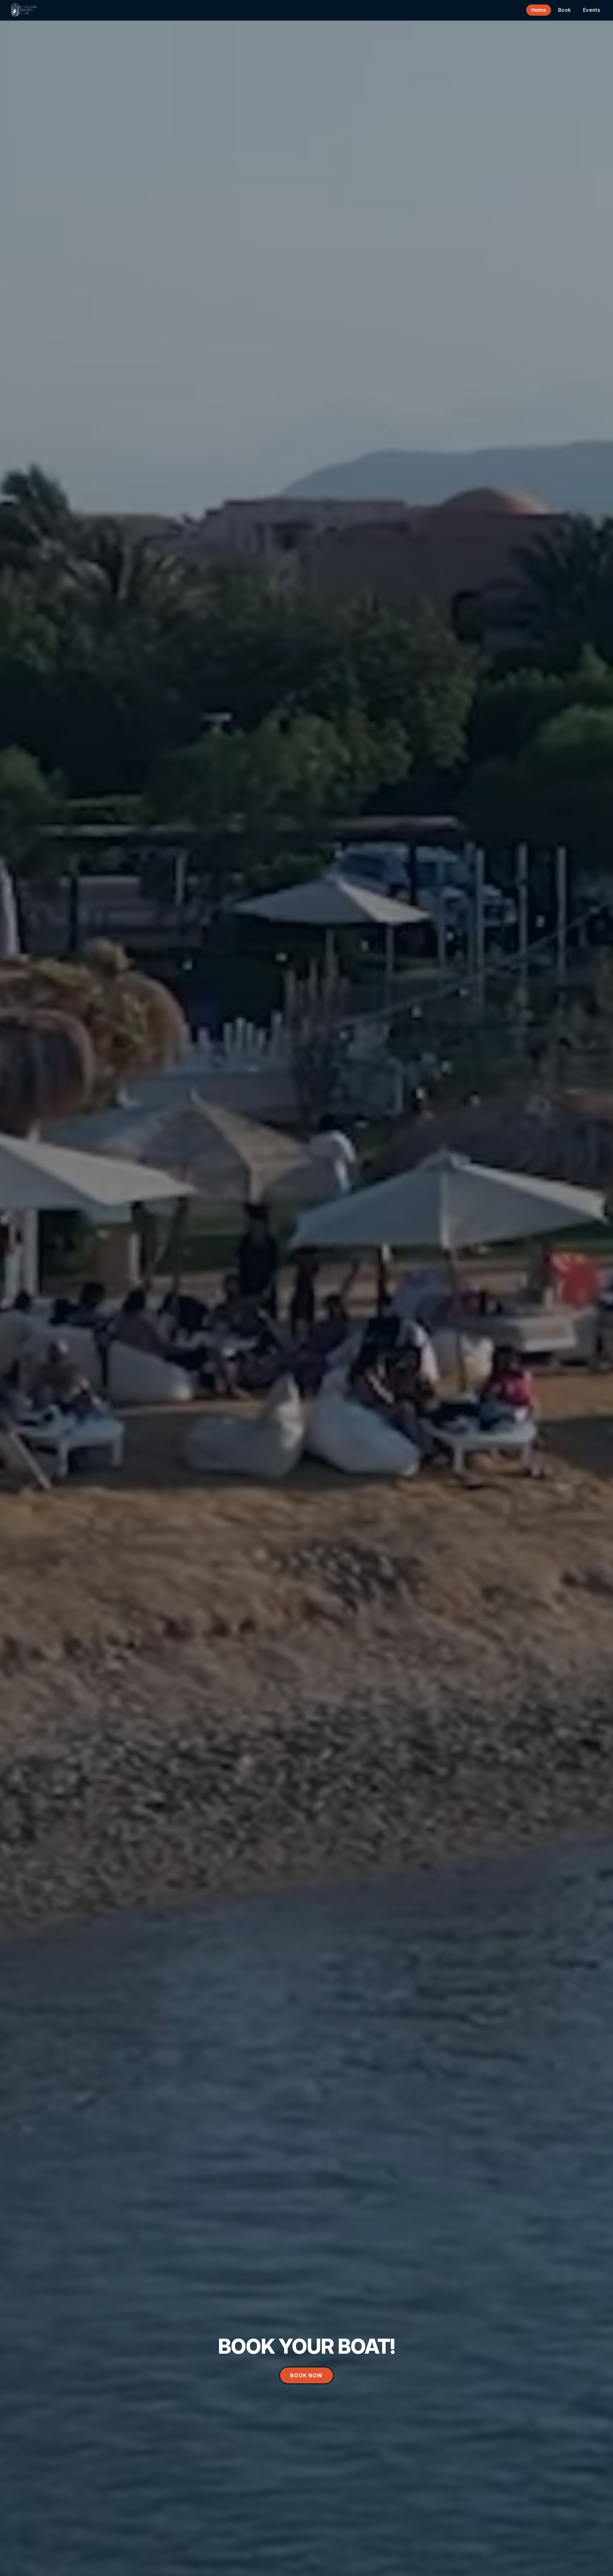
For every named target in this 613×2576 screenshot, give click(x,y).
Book (564, 10)
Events (592, 10)
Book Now (306, 2375)
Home (539, 10)
